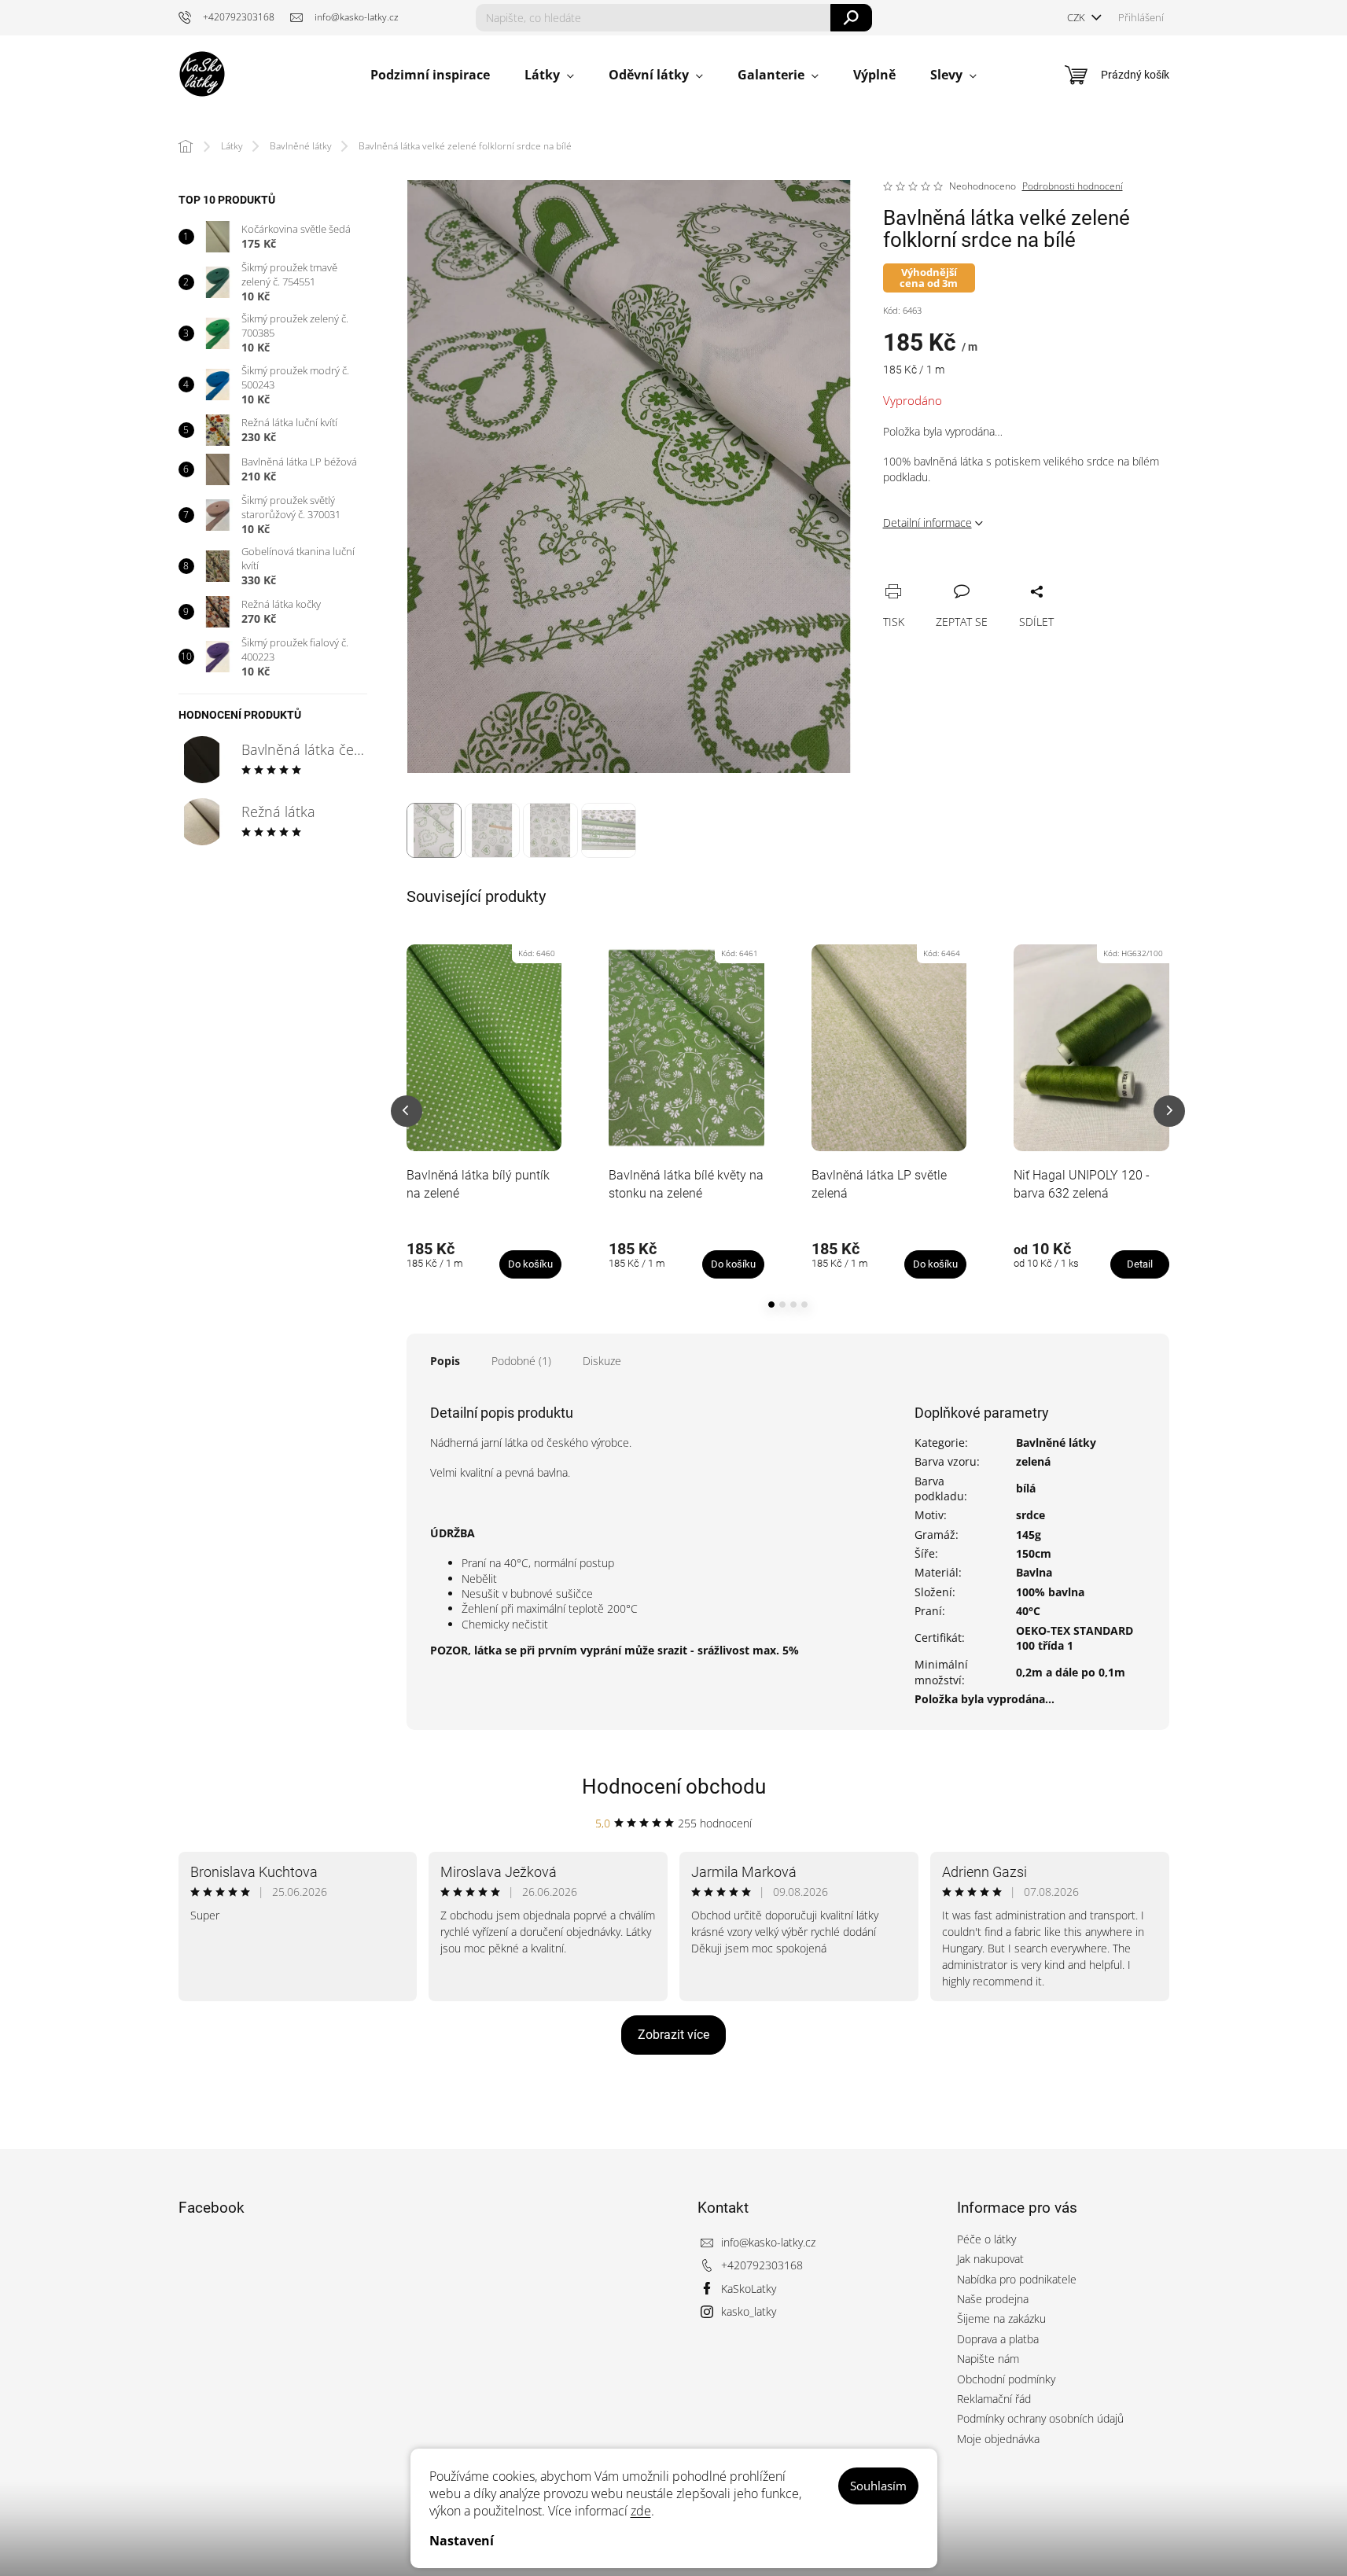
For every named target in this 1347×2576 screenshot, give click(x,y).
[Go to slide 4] (804, 1305)
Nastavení (462, 2541)
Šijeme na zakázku (1001, 2318)
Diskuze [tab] (602, 1361)
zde (641, 2511)
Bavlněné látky (1056, 1443)
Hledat (851, 18)
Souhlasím (878, 2486)
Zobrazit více (673, 2035)
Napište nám (988, 2359)
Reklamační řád (994, 2399)
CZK (1077, 17)
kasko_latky (749, 2311)
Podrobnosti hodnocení (1073, 186)
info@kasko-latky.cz (768, 2242)
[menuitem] (430, 75)
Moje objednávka (998, 2439)
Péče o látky (986, 2239)
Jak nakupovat (990, 2259)
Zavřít (979, 574)
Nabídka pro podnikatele (1017, 2279)
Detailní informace (927, 523)
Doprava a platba (998, 2339)
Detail (1140, 1264)
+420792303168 (762, 2265)
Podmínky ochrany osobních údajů (1040, 2418)
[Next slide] (1169, 1111)
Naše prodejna (993, 2299)
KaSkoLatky (749, 2289)
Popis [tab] (445, 1361)
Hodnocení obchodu (674, 1787)
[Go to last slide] (407, 1111)
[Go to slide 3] (793, 1305)
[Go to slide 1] (771, 1305)
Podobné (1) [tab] (521, 1361)
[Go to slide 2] (782, 1305)
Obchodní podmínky (1006, 2379)
